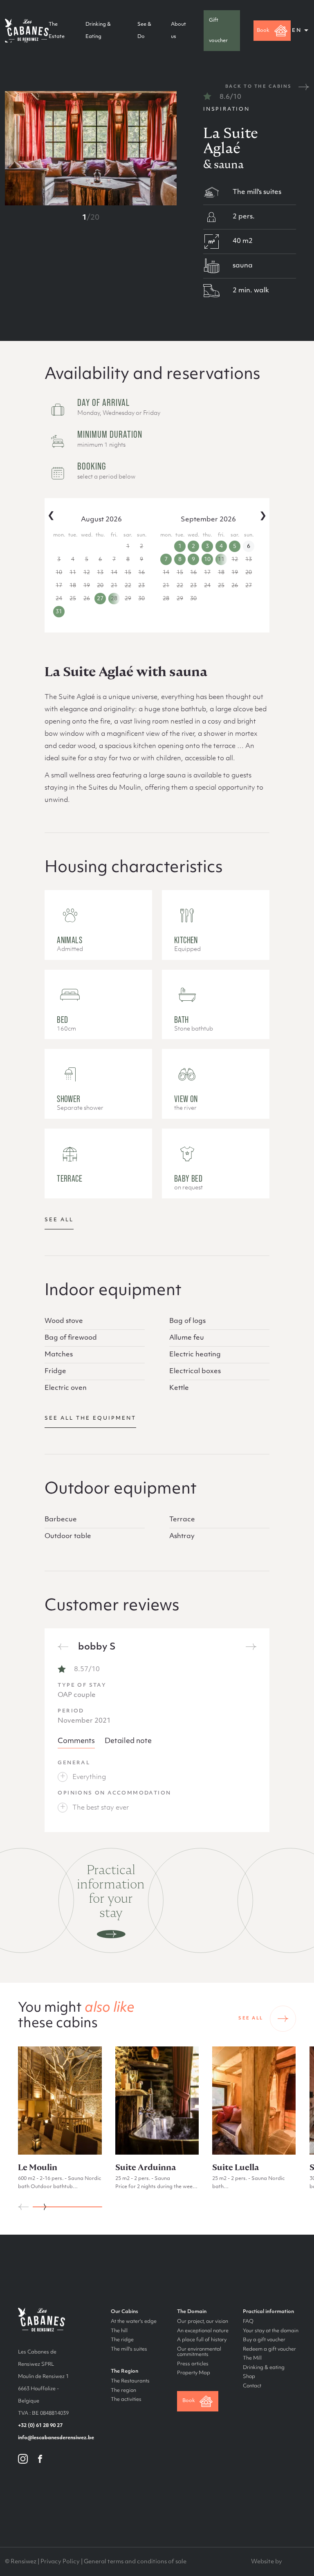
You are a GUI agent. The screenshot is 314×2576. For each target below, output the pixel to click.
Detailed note (128, 1741)
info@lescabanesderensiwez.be (56, 2438)
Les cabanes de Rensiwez (41, 2320)
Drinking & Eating (98, 31)
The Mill (252, 2358)
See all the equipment (90, 1418)
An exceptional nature (203, 2331)
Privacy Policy (60, 2562)
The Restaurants (130, 2381)
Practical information (268, 2312)
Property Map (194, 2373)
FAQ (248, 2322)
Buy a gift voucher (264, 2340)
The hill (119, 2331)
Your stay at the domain (271, 2331)
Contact (252, 2386)
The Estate (57, 31)
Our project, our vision (203, 2322)
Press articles (193, 2364)
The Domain (192, 2312)
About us (178, 31)
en (297, 31)
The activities (126, 2400)
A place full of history (202, 2340)
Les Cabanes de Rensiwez (27, 31)
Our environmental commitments (199, 2352)
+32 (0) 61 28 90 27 (40, 2426)
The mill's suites (129, 2349)
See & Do (144, 31)
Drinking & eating (264, 2368)
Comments (76, 1741)
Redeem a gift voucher (269, 2349)
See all (59, 1220)
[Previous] (63, 1647)
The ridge (122, 2340)
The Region (124, 2371)
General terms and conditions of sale (135, 2562)
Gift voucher (218, 31)
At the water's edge (134, 2322)
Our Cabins (124, 2312)
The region (123, 2391)
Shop (249, 2377)
